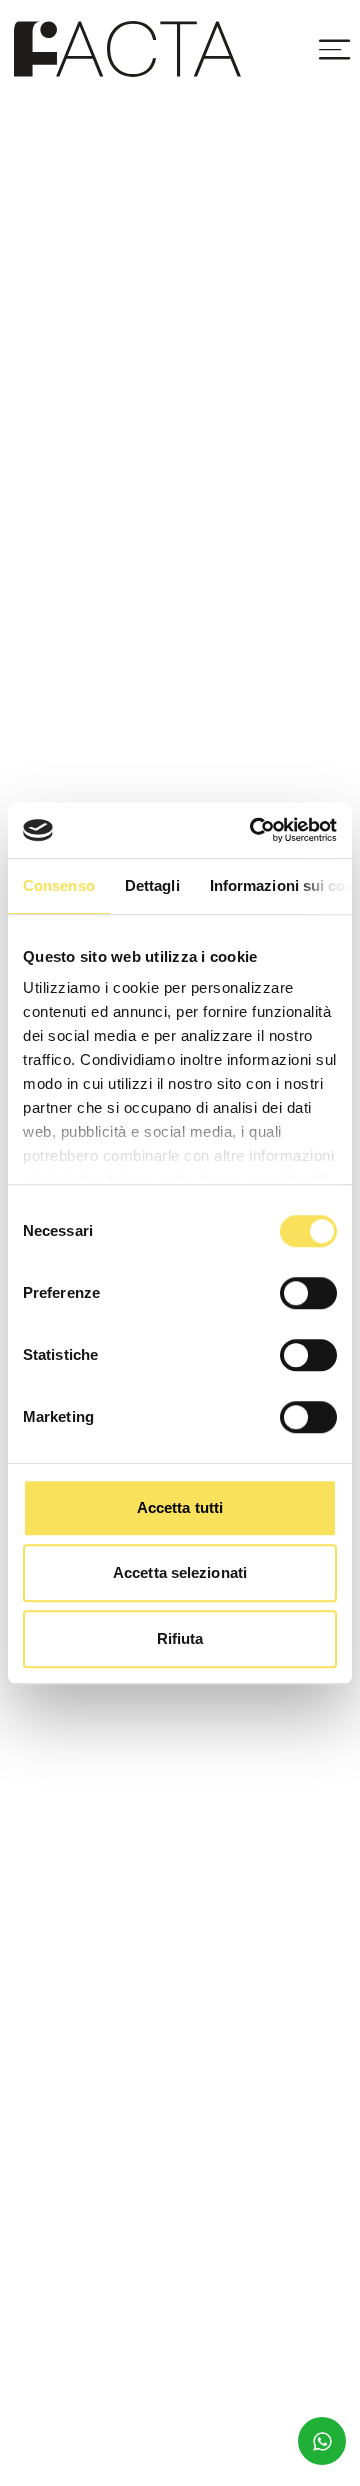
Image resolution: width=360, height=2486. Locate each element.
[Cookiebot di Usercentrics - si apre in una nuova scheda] (254, 830)
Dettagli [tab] (152, 885)
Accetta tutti (180, 1507)
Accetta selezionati (180, 1572)
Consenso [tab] (59, 885)
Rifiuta (180, 1638)
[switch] (308, 1293)
